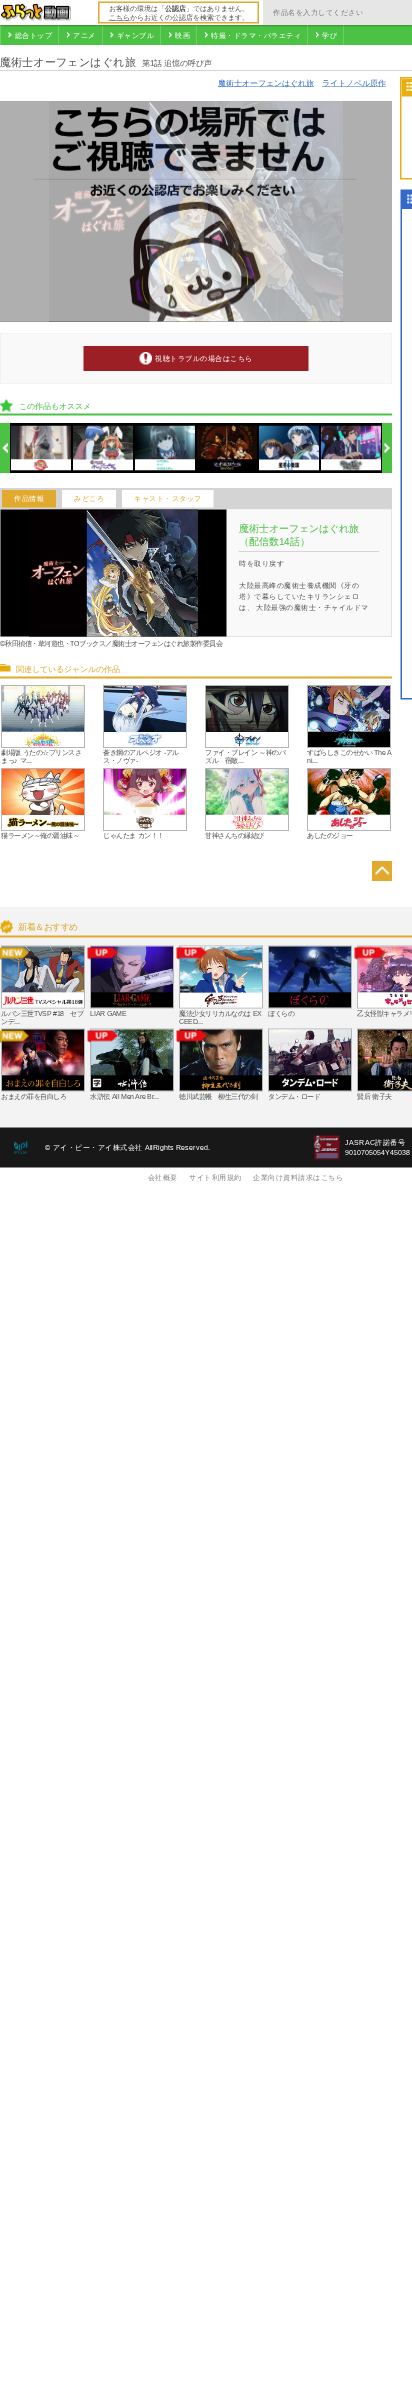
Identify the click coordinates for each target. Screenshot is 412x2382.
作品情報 (29, 499)
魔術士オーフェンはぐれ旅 (266, 82)
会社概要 (163, 1177)
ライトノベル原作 (354, 82)
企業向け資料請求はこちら (298, 1177)
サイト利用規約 (215, 1177)
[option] (41, 448)
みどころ (89, 499)
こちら (119, 17)
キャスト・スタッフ (168, 499)
